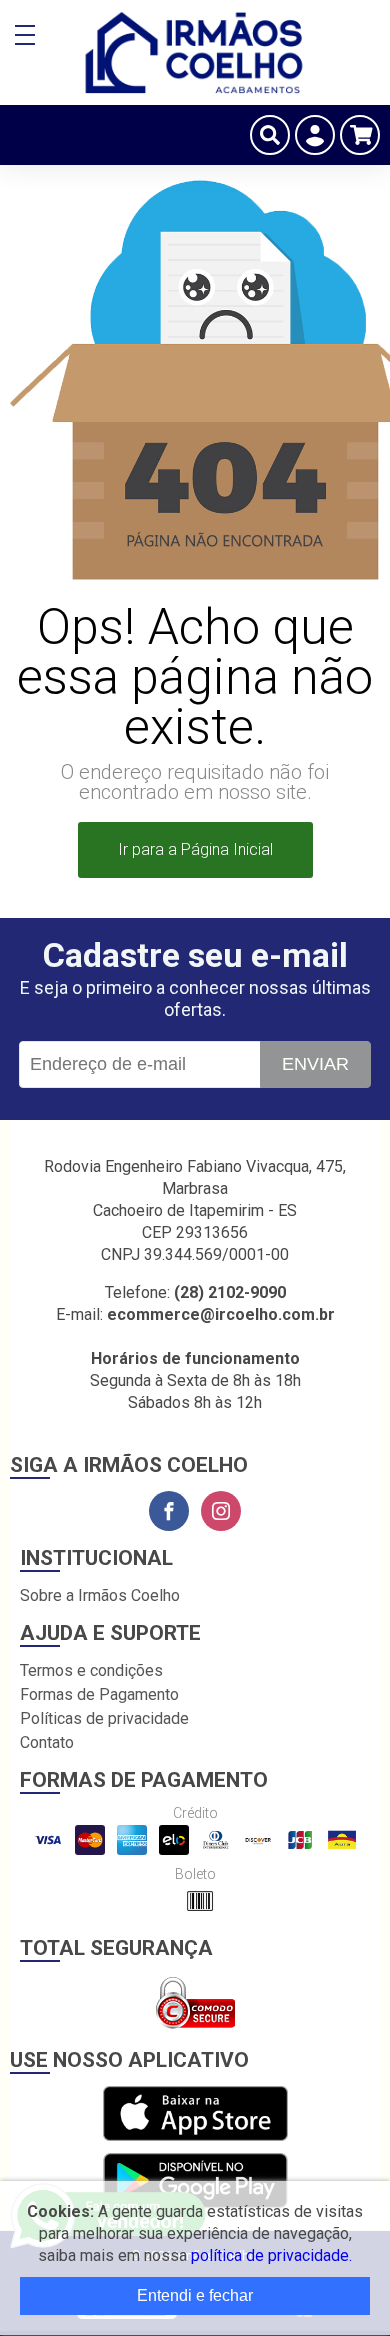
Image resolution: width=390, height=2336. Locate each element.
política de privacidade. (271, 2255)
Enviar (315, 1064)
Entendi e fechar (195, 2295)
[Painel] (315, 135)
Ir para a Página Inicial (195, 849)
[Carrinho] (360, 135)
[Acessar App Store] (195, 2114)
